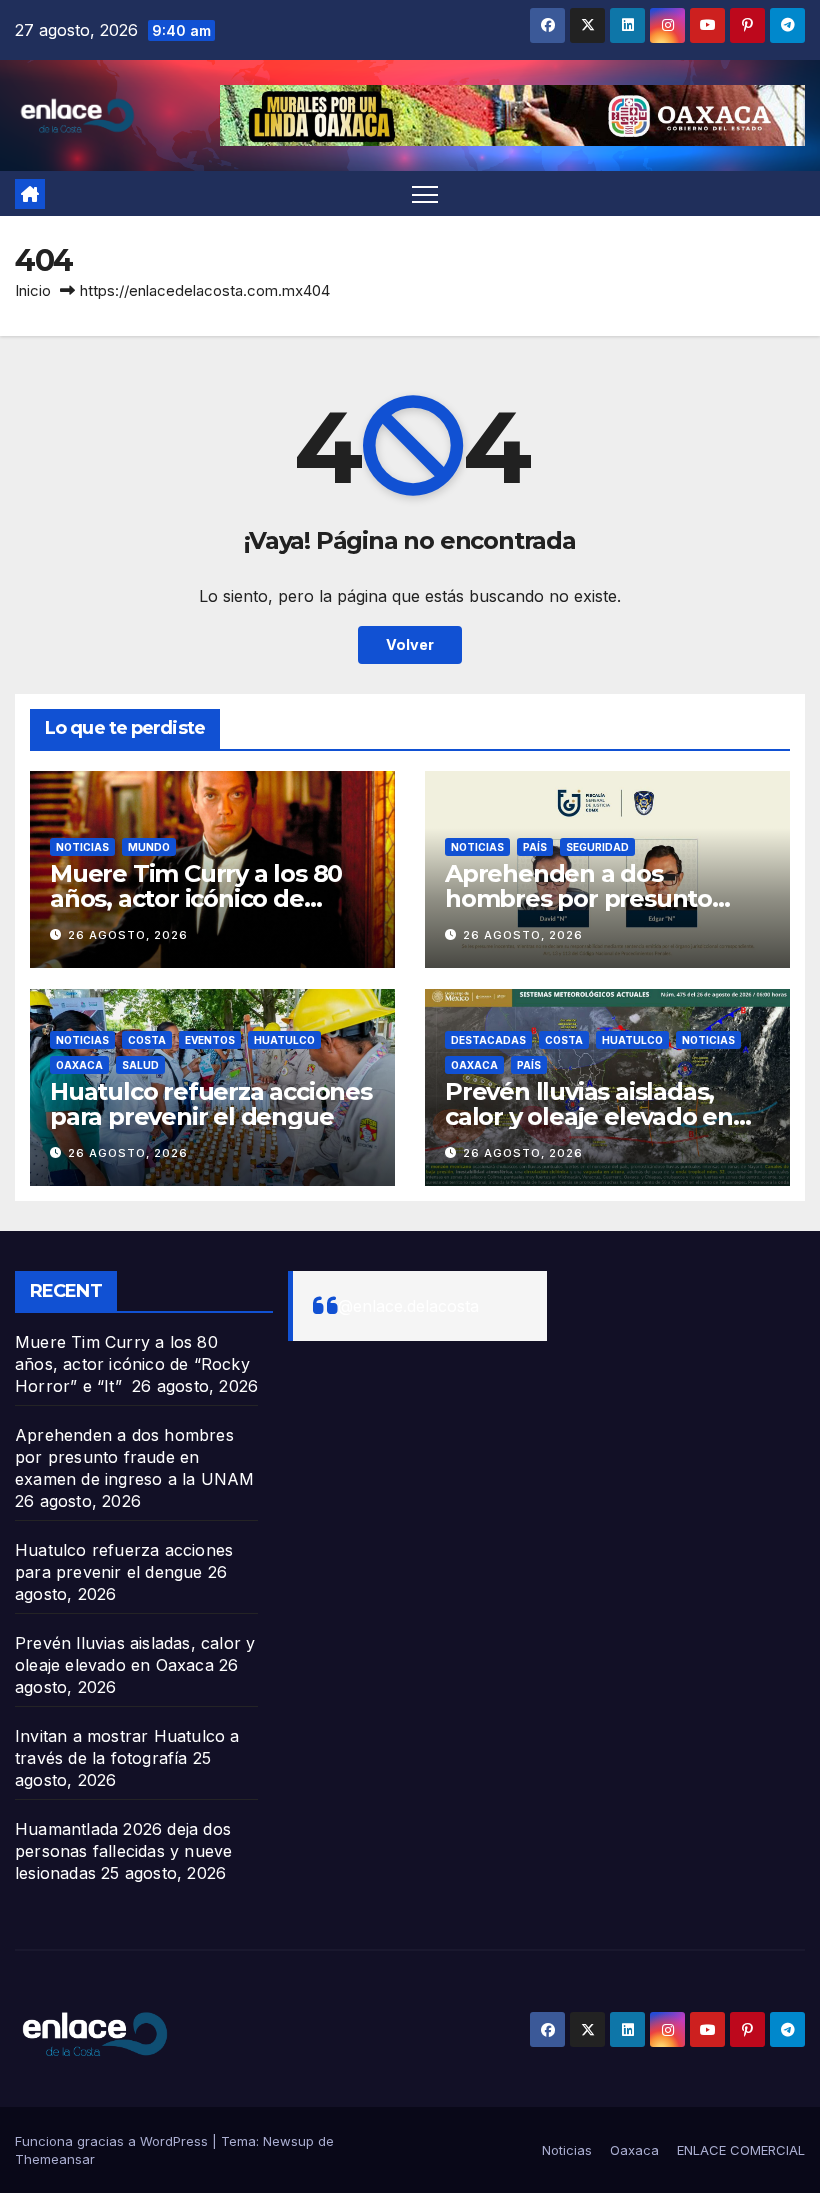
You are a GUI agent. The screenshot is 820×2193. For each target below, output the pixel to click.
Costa (147, 1040)
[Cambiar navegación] (425, 193)
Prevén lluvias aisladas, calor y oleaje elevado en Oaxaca (589, 1116)
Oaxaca (79, 1065)
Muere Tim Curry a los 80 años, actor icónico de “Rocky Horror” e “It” (196, 898)
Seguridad (597, 847)
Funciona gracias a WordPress (113, 2141)
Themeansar (55, 2159)
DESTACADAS (488, 1040)
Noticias (82, 847)
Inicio (33, 290)
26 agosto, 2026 (128, 935)
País (535, 847)
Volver (410, 644)
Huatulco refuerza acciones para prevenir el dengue (211, 1104)
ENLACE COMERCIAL (741, 2150)
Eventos (210, 1040)
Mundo (149, 847)
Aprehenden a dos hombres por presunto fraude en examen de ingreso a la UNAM (134, 1457)
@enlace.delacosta (408, 1306)
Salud (140, 1065)
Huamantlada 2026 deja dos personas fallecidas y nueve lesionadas (123, 1851)
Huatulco (284, 1040)
